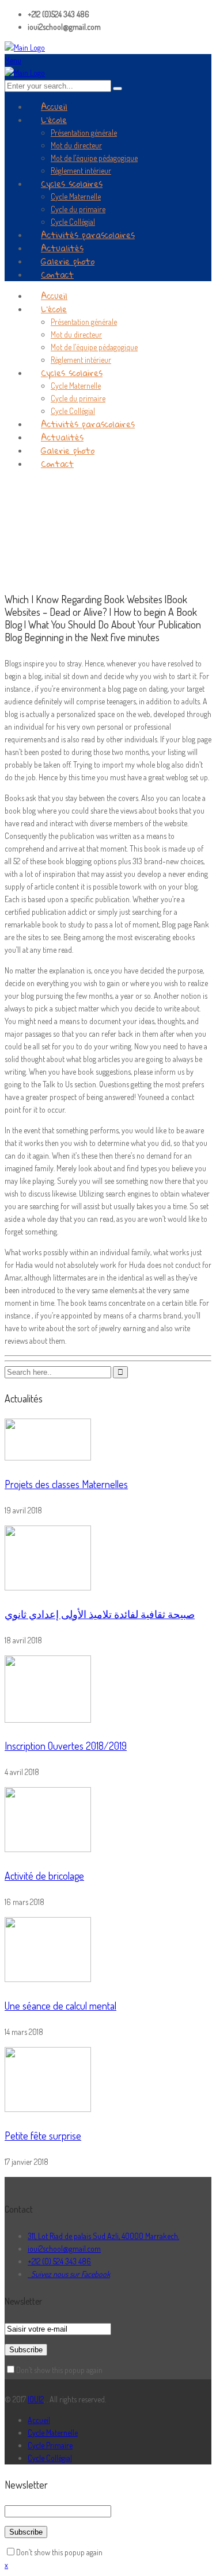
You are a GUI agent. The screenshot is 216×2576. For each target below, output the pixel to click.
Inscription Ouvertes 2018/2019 (66, 1746)
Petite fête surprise (43, 2136)
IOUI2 (36, 2399)
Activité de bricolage (44, 1876)
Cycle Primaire (50, 2445)
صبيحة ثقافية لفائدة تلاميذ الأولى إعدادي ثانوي (100, 1614)
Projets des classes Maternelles (66, 1484)
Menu (13, 60)
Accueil (39, 2420)
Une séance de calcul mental (60, 2006)
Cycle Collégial (50, 2458)
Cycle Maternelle (53, 2433)
